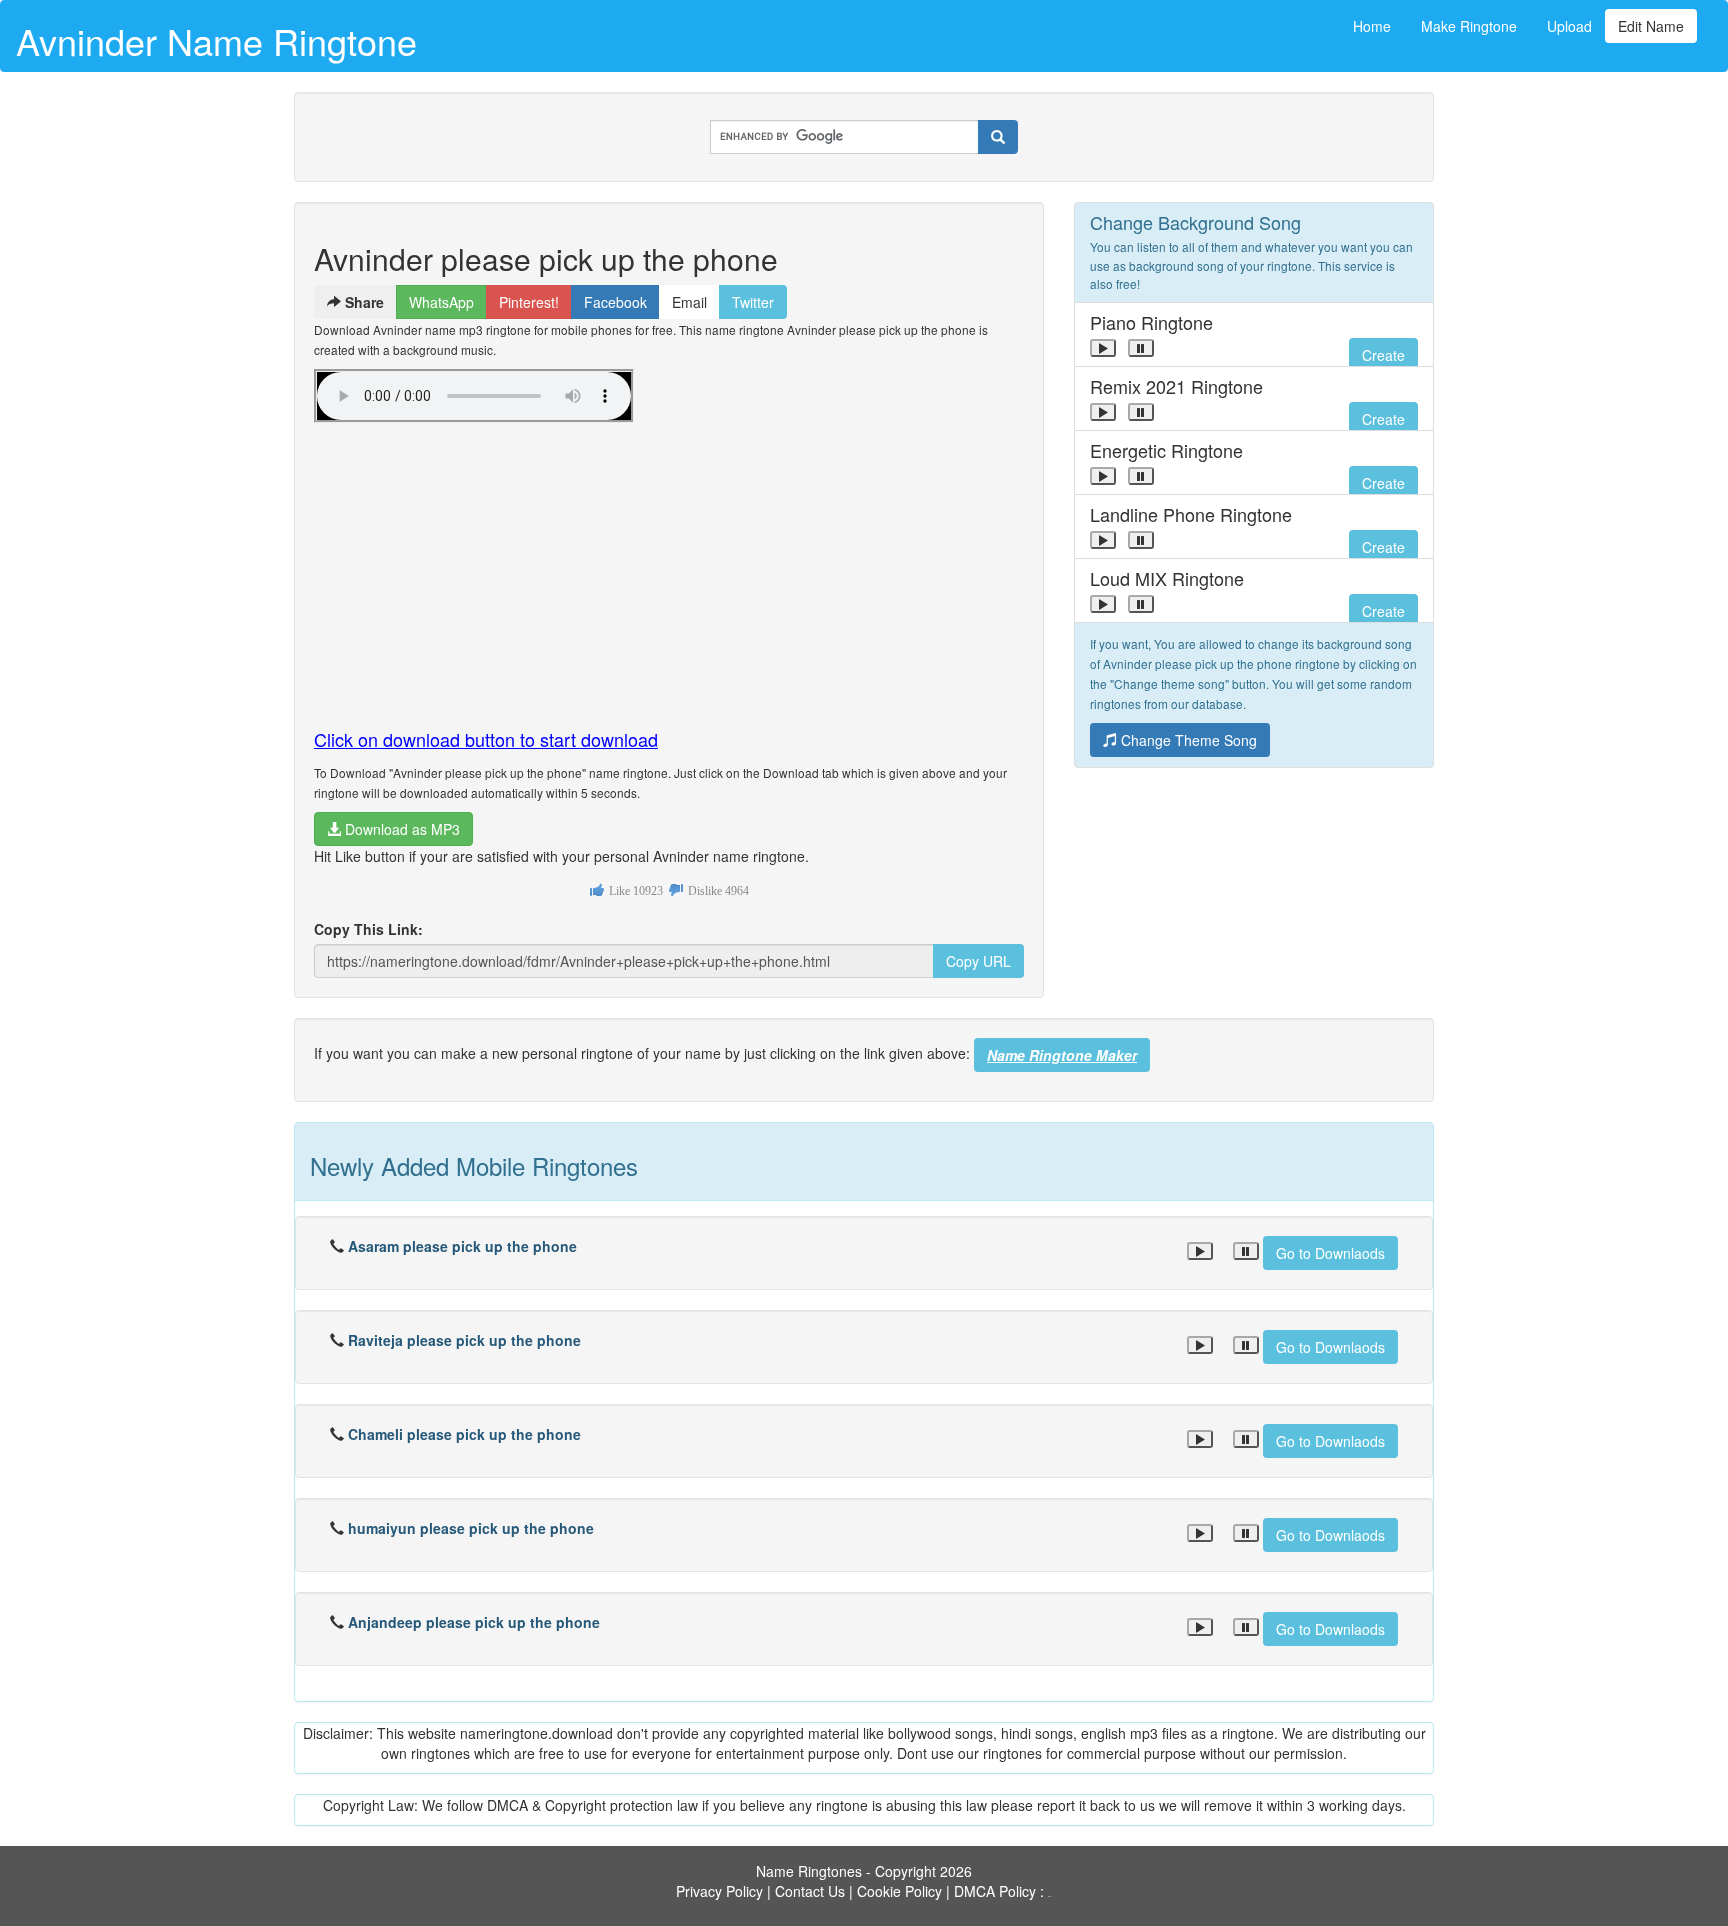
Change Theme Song (1187, 740)
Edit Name (1651, 26)
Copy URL (978, 961)
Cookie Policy (899, 1891)
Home (1372, 26)
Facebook (615, 302)
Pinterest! (529, 302)
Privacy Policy (719, 1891)
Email (689, 302)
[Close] (1103, 348)
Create (1383, 355)
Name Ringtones (809, 1871)
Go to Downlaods (1330, 1253)
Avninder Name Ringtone (216, 40)
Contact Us (810, 1891)
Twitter (753, 302)
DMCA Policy (995, 1891)
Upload (1569, 26)
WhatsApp (441, 302)
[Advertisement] (669, 567)
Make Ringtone (1469, 26)
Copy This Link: (368, 929)
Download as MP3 (400, 829)
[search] (998, 137)
